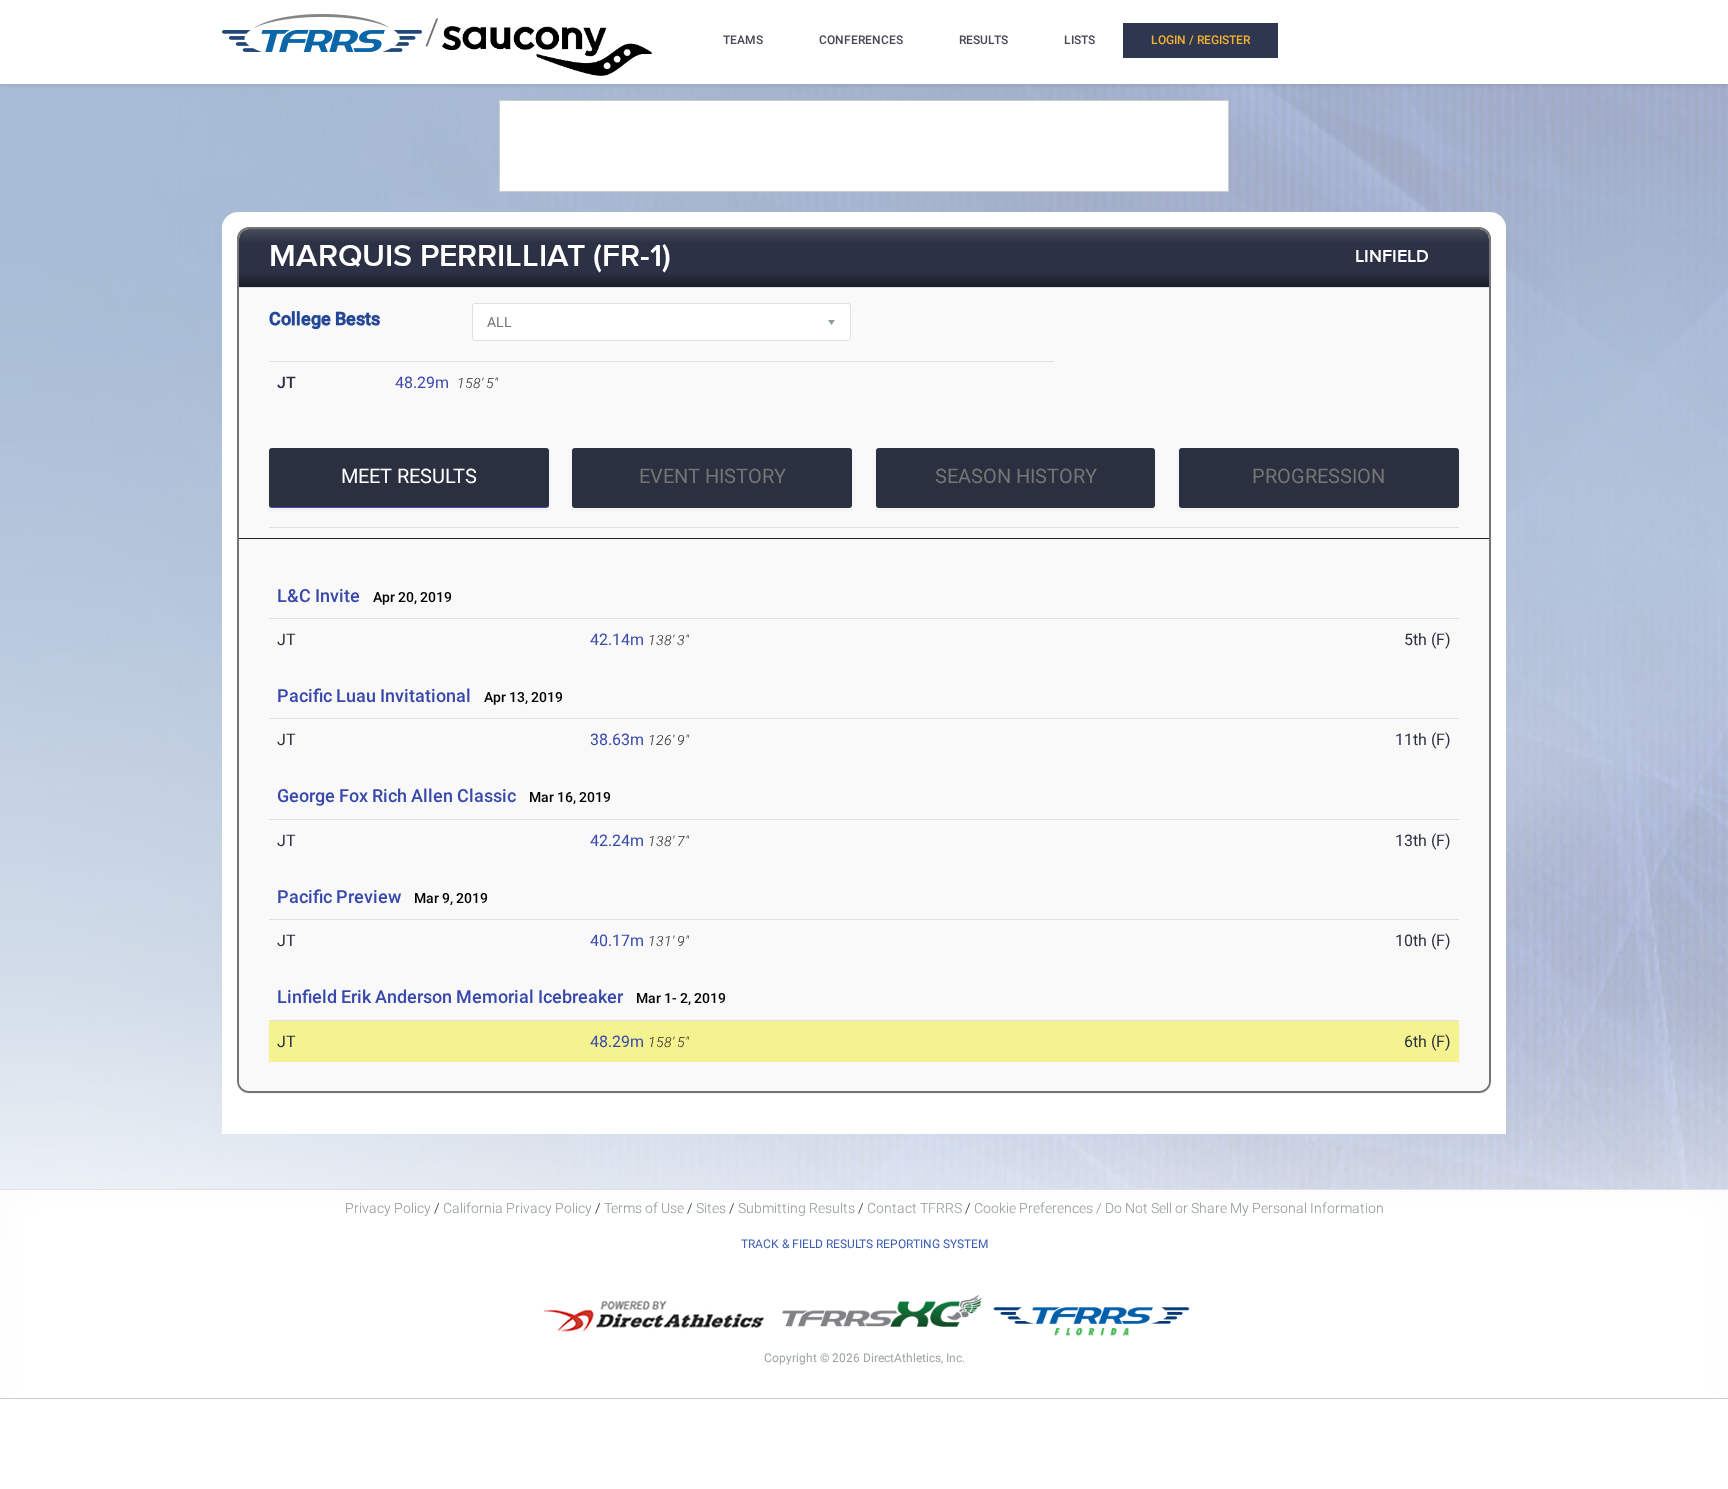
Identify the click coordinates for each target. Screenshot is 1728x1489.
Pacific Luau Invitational (374, 695)
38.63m (617, 739)
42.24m (617, 840)
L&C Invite (318, 595)
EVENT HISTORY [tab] (712, 476)
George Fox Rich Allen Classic (396, 795)
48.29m (422, 382)
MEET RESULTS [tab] (409, 476)
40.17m (617, 940)
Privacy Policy (388, 1208)
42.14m (617, 639)
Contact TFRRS (916, 1208)
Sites (711, 1208)
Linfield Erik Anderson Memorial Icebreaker (450, 996)
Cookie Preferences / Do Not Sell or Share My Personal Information (1179, 1208)
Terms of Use (644, 1208)
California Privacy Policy (517, 1208)
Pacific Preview (339, 896)
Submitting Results (796, 1208)
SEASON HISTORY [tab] (1016, 476)
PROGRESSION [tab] (1318, 476)
